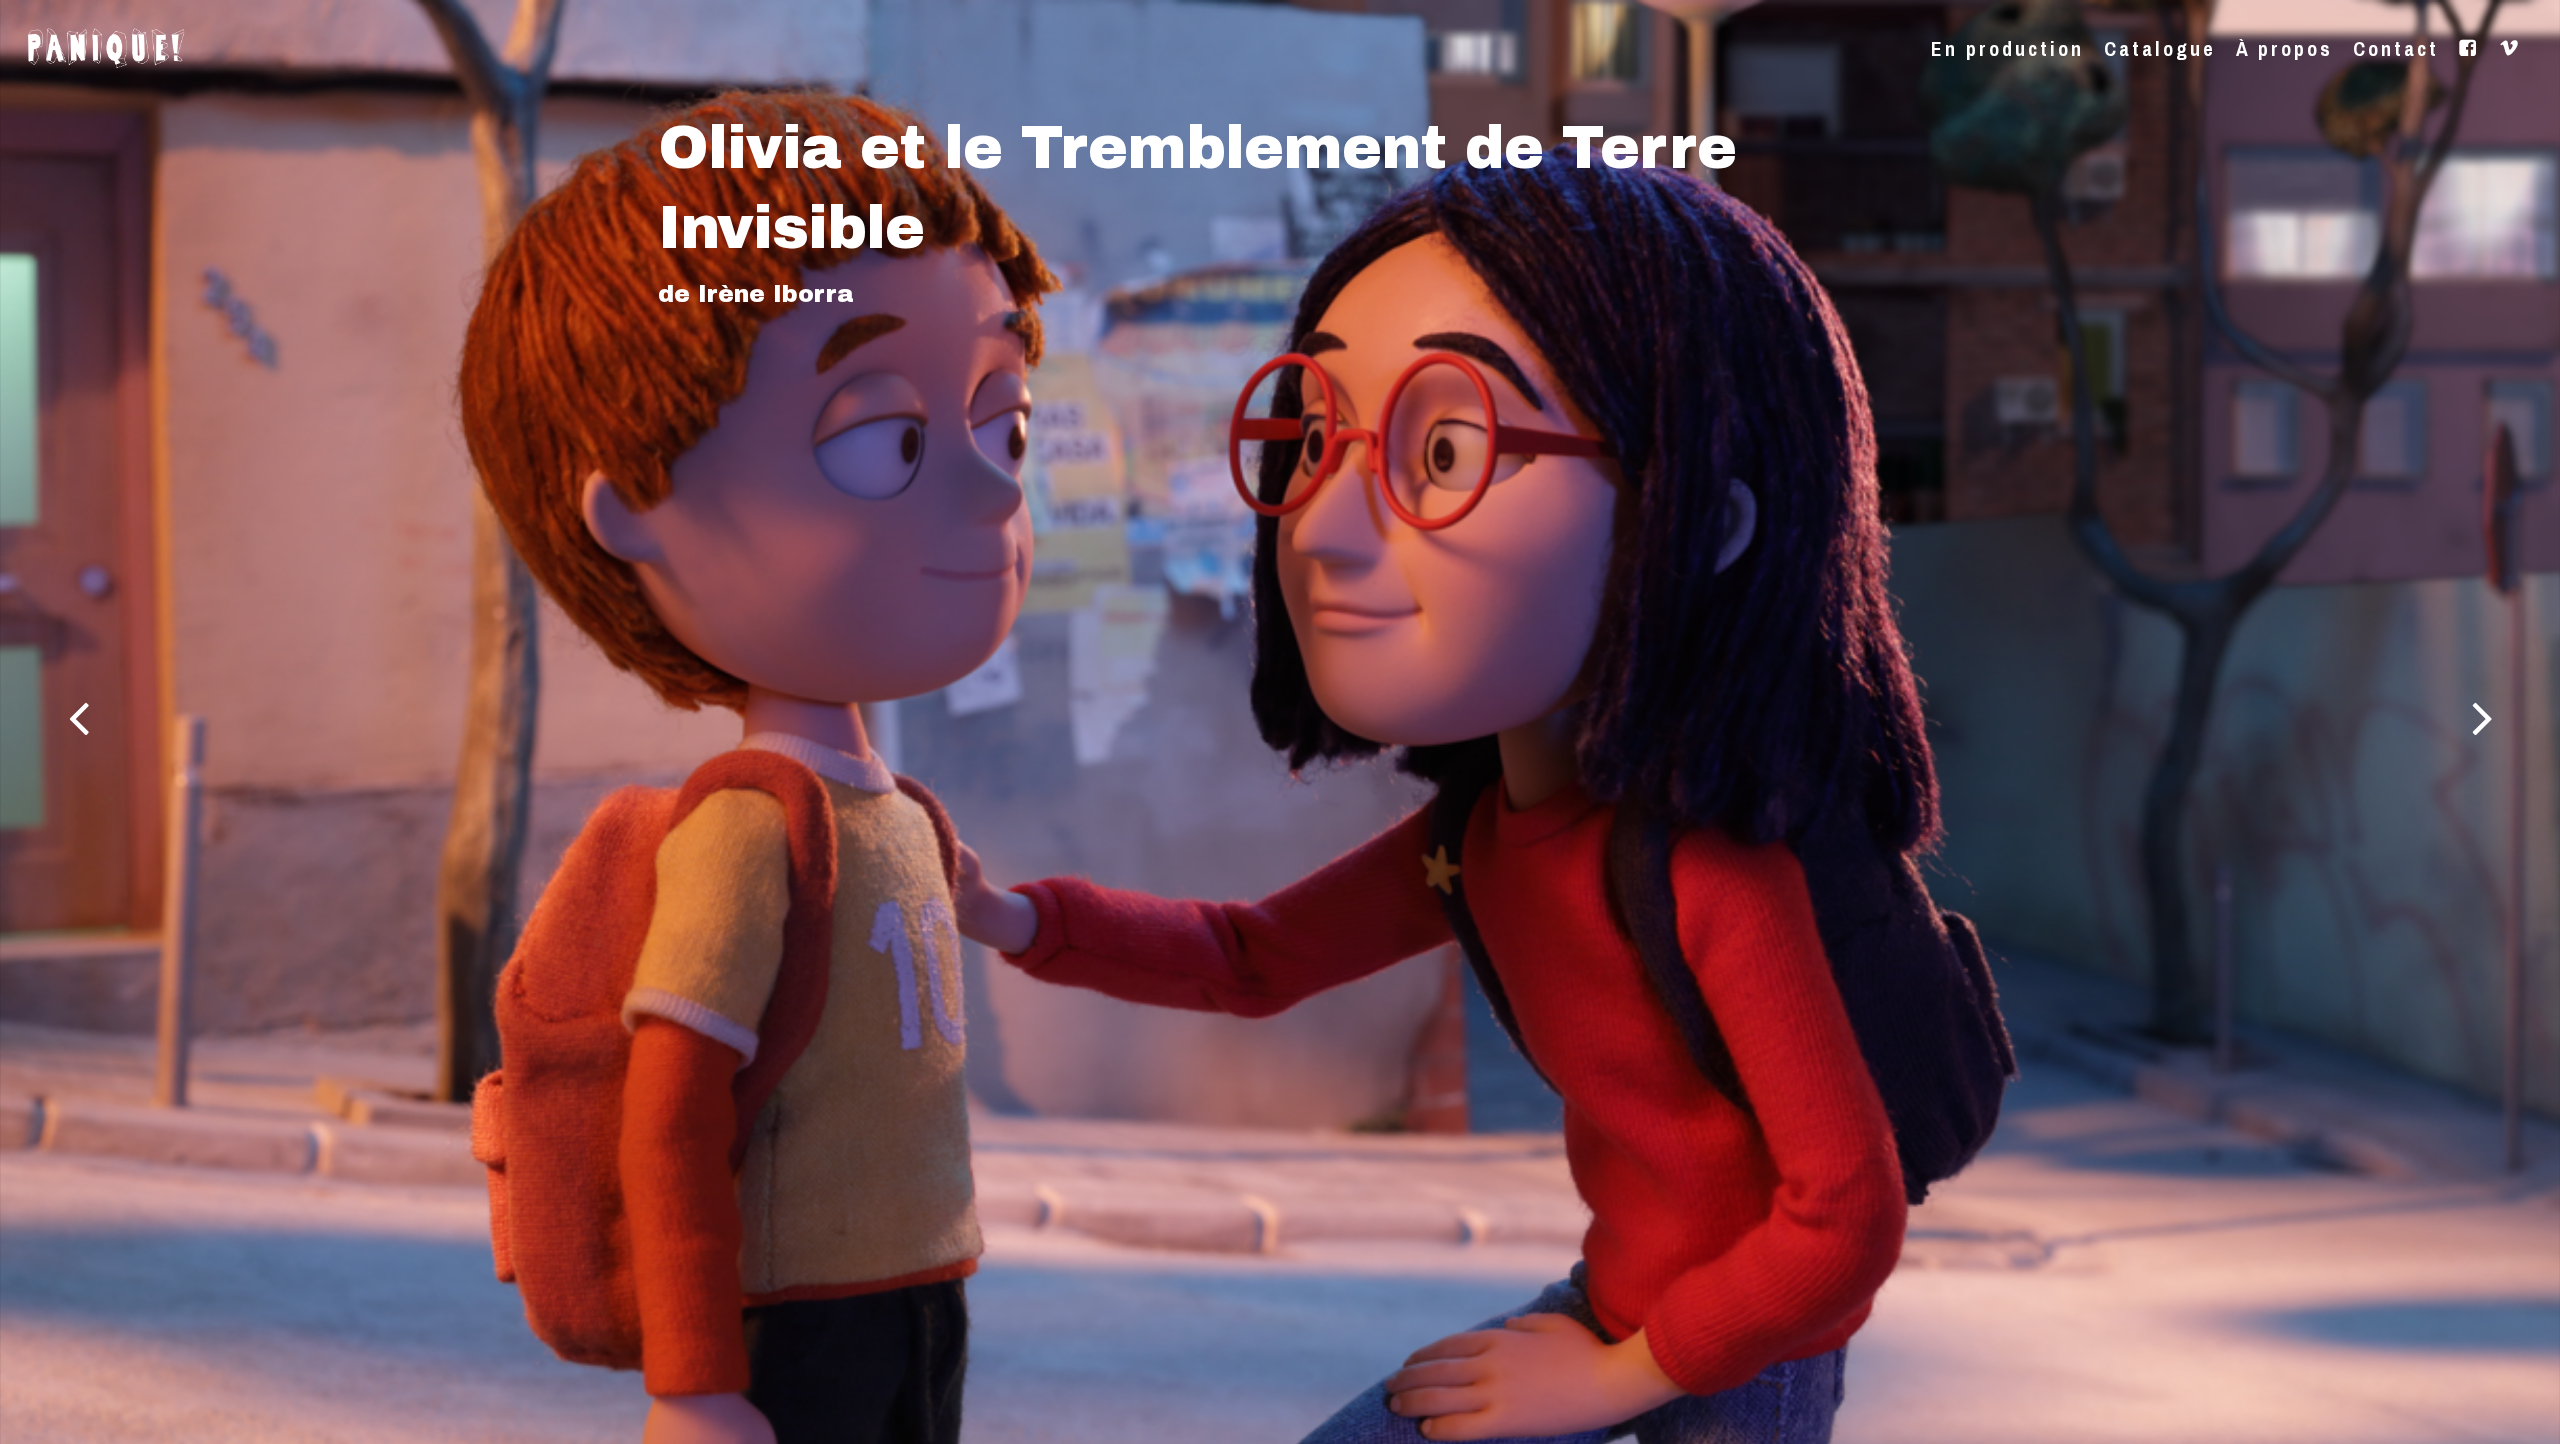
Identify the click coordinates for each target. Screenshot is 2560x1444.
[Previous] (40, 721)
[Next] (2520, 721)
